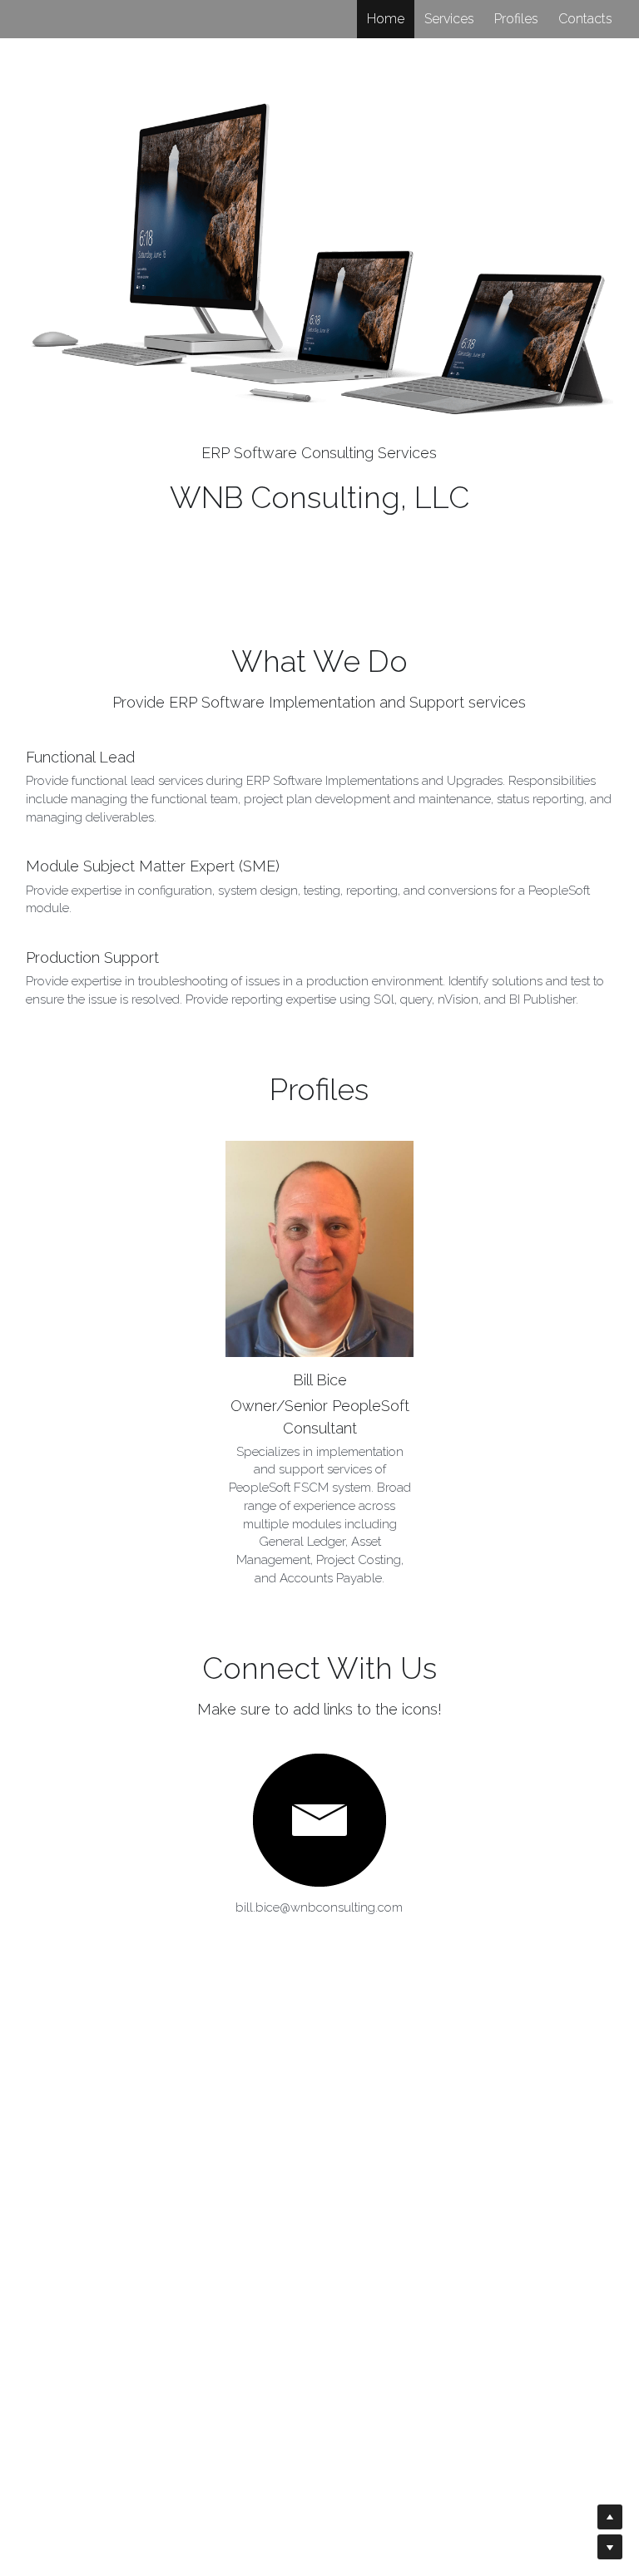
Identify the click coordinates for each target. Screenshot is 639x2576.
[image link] (319, 1820)
